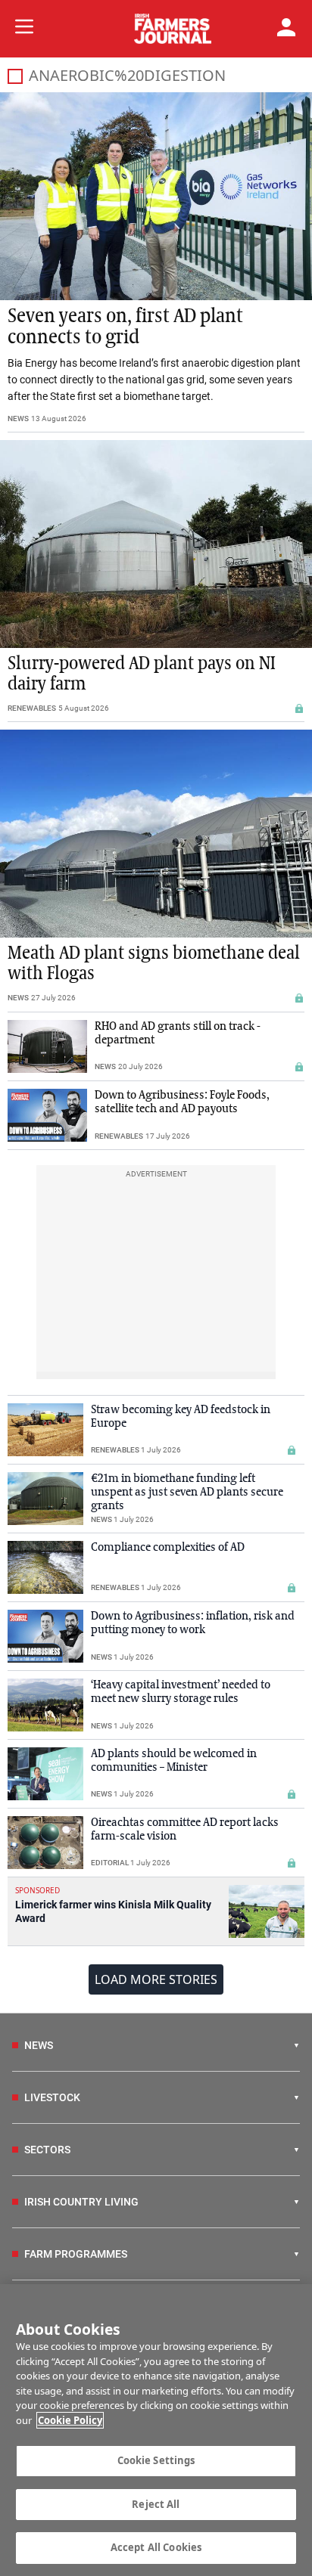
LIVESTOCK (52, 2097)
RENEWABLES (32, 708)
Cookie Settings (156, 2460)
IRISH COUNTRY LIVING (81, 2202)
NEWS (18, 418)
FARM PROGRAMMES (76, 2254)
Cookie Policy (70, 2420)
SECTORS (47, 2150)
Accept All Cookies (156, 2547)
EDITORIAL (110, 1863)
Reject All (156, 2504)
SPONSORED (37, 1890)
